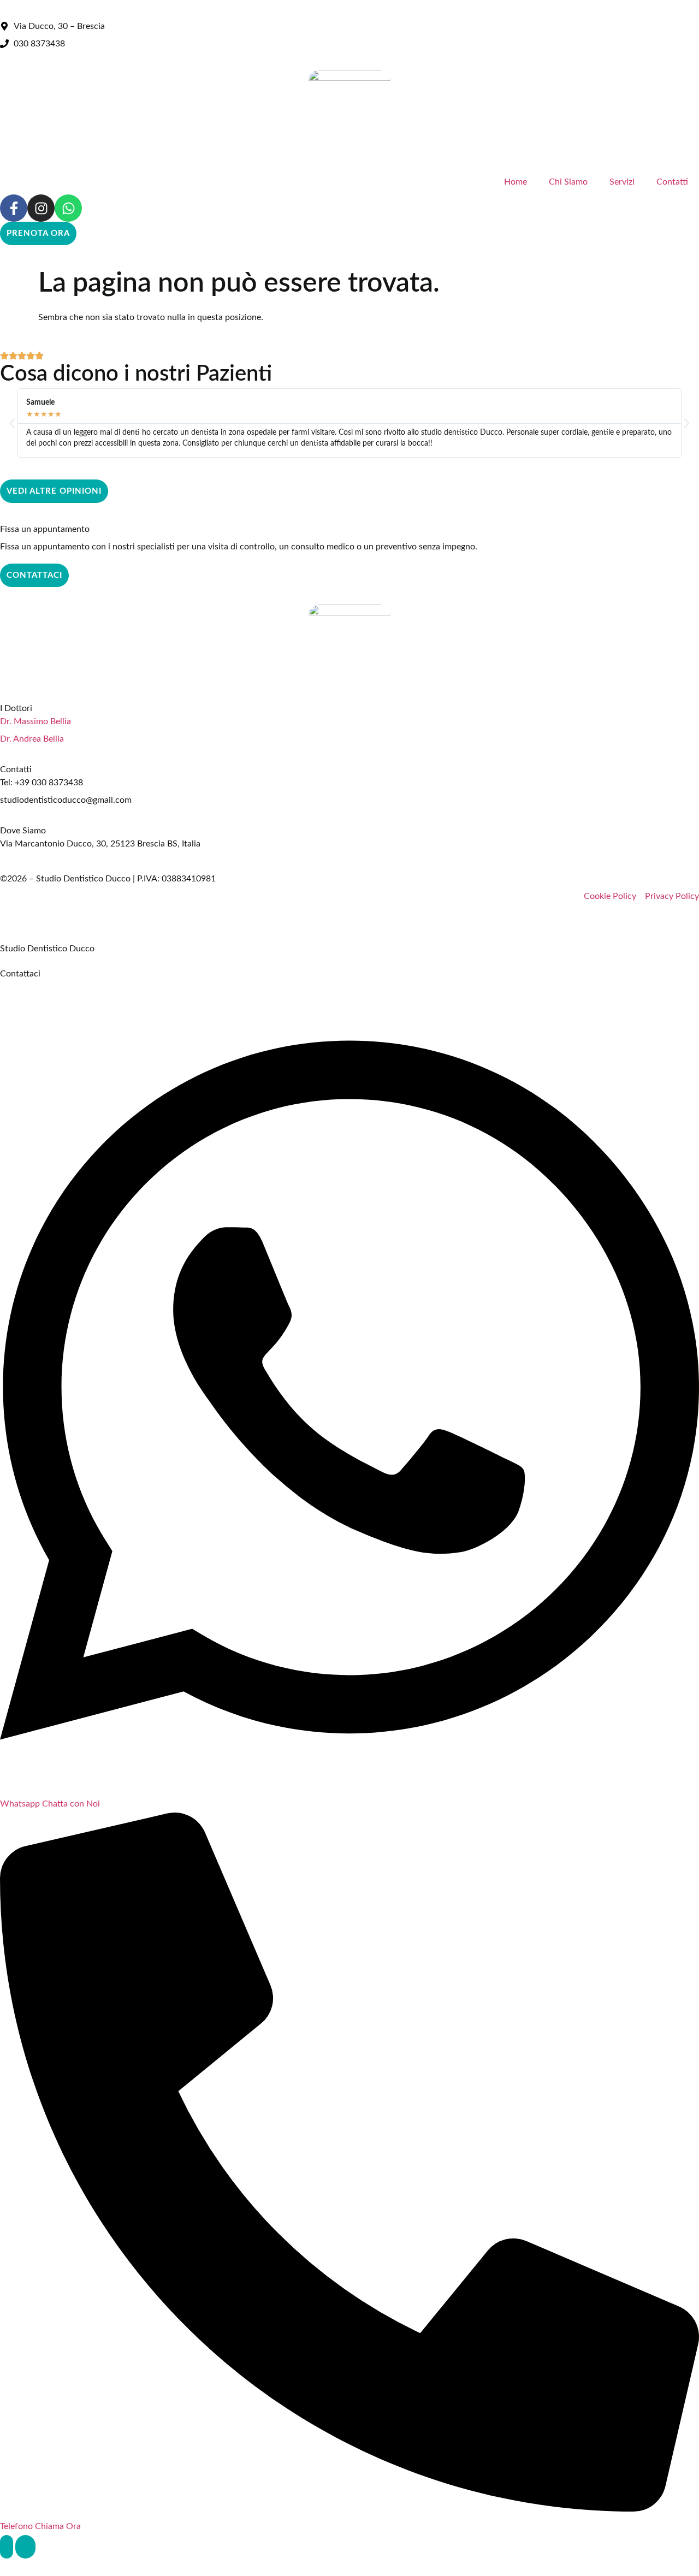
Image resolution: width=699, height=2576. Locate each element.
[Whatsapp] (68, 208)
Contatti (672, 182)
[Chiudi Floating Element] (25, 2547)
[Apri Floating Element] (7, 2547)
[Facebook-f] (14, 208)
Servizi (622, 182)
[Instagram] (41, 208)
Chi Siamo (568, 182)
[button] (12, 423)
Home (516, 182)
